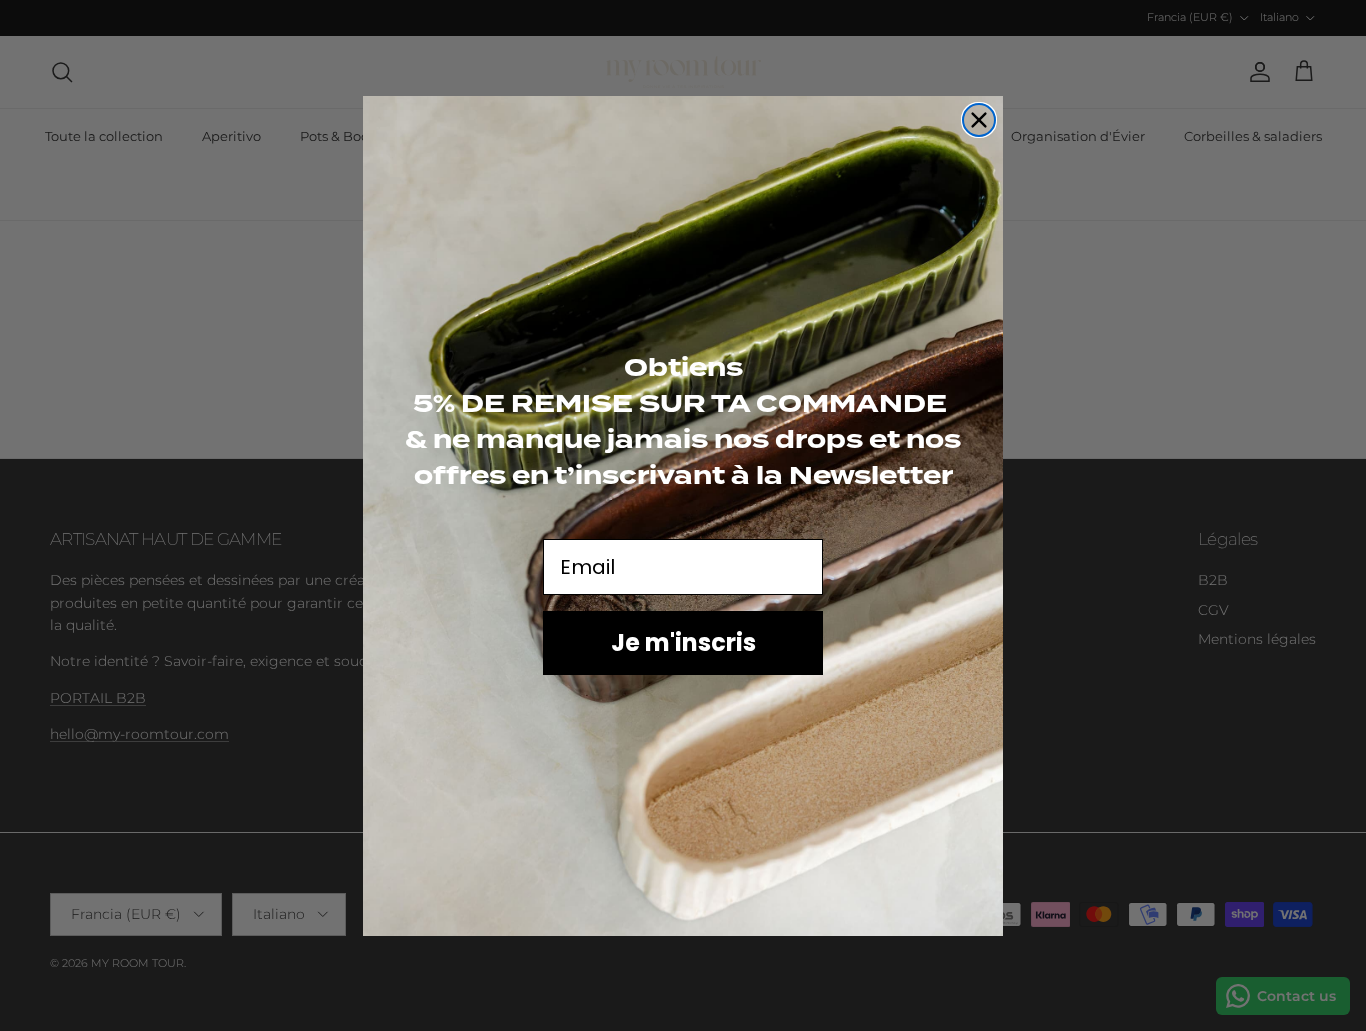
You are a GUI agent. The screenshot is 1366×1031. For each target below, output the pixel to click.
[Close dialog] (979, 120)
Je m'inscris (683, 641)
